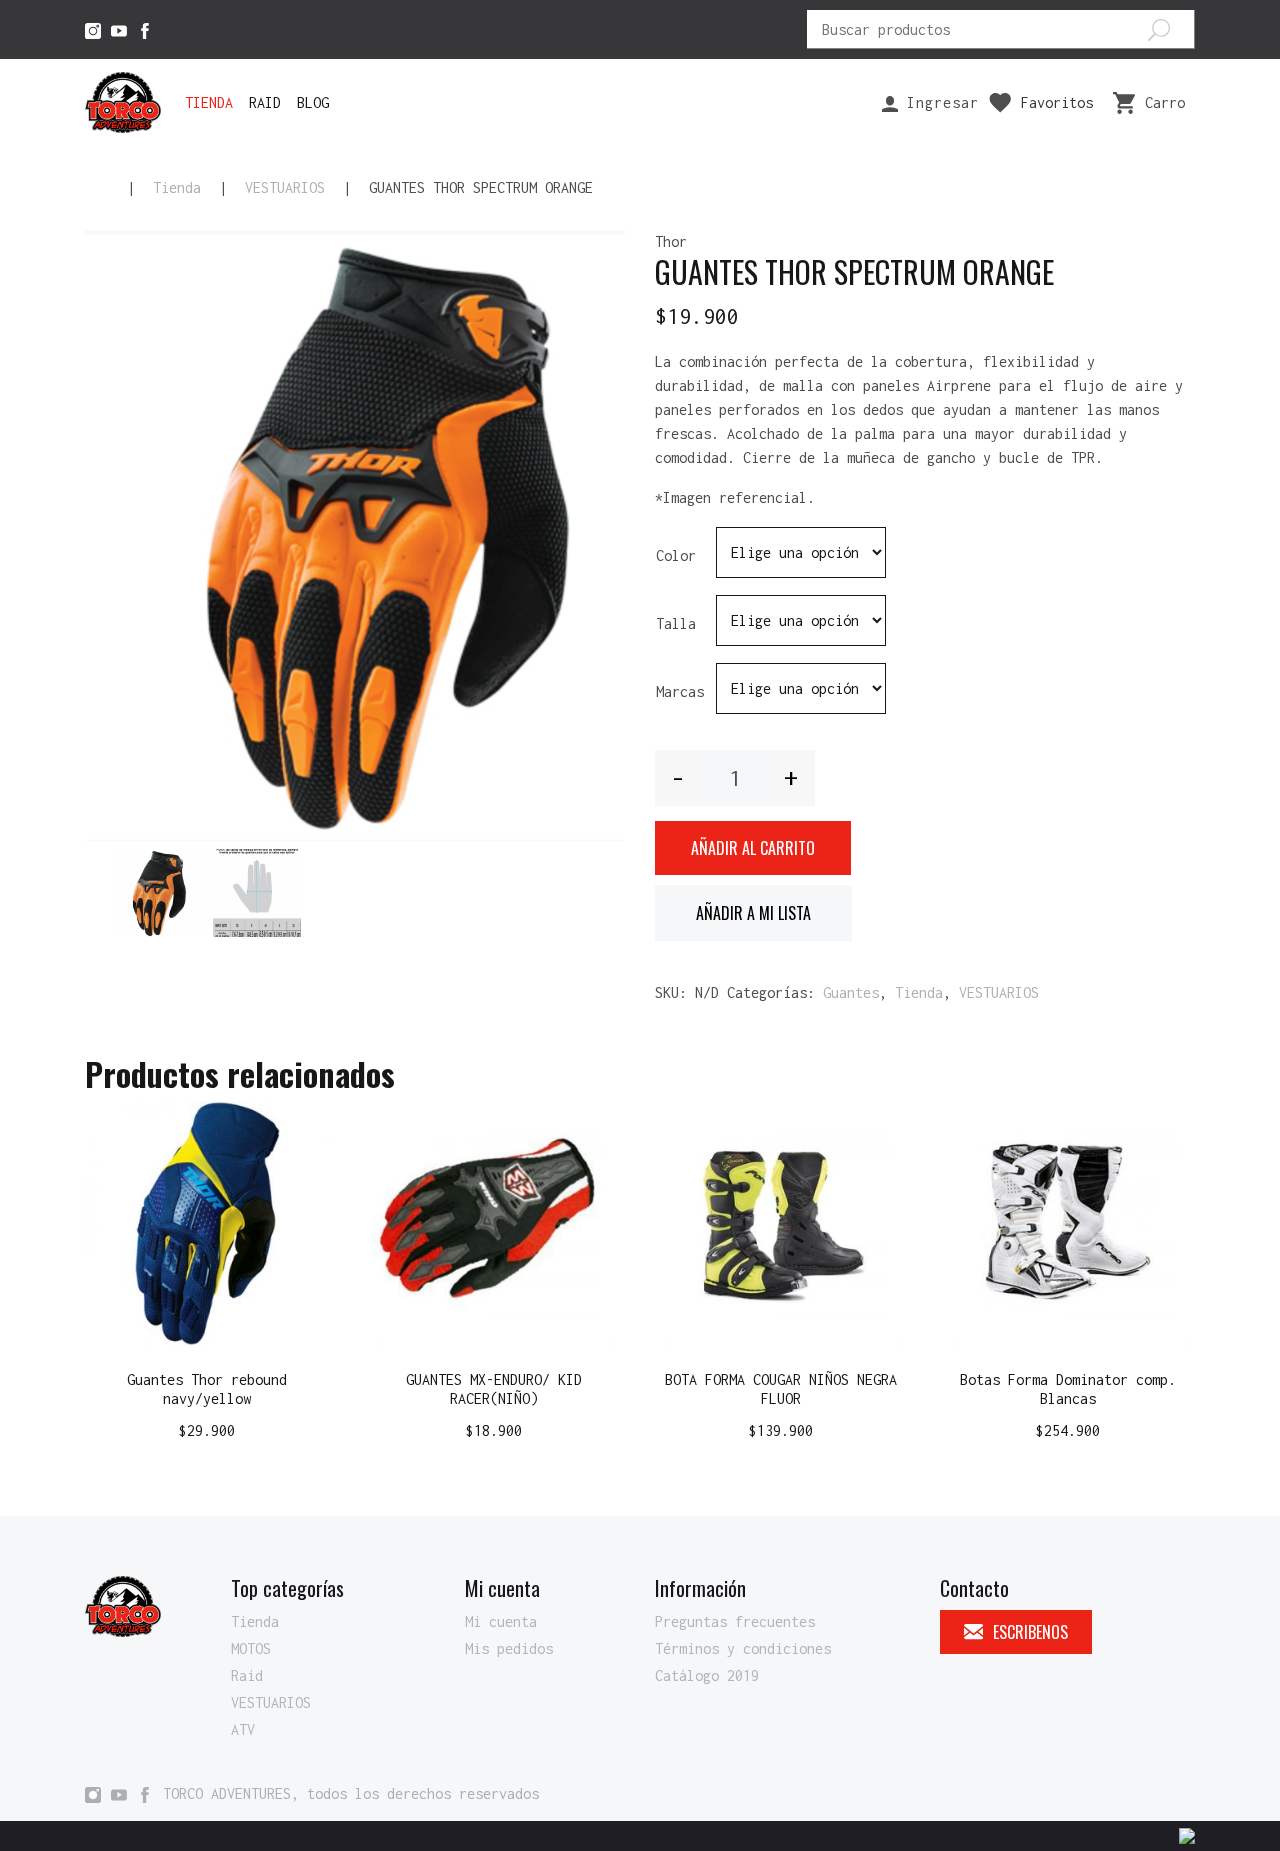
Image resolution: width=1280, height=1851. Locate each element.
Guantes (851, 992)
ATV (243, 1729)
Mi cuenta (501, 1621)
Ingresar (938, 102)
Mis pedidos (509, 1648)
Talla (676, 623)
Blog (313, 102)
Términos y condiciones (743, 1648)
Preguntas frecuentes (735, 1621)
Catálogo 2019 (707, 1675)
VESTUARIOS (285, 187)
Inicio (97, 188)
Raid (265, 102)
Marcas (680, 691)
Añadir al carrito (753, 848)
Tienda (209, 102)
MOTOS (251, 1648)
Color (676, 555)
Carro (1165, 102)
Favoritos (1057, 102)
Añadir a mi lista (753, 913)
